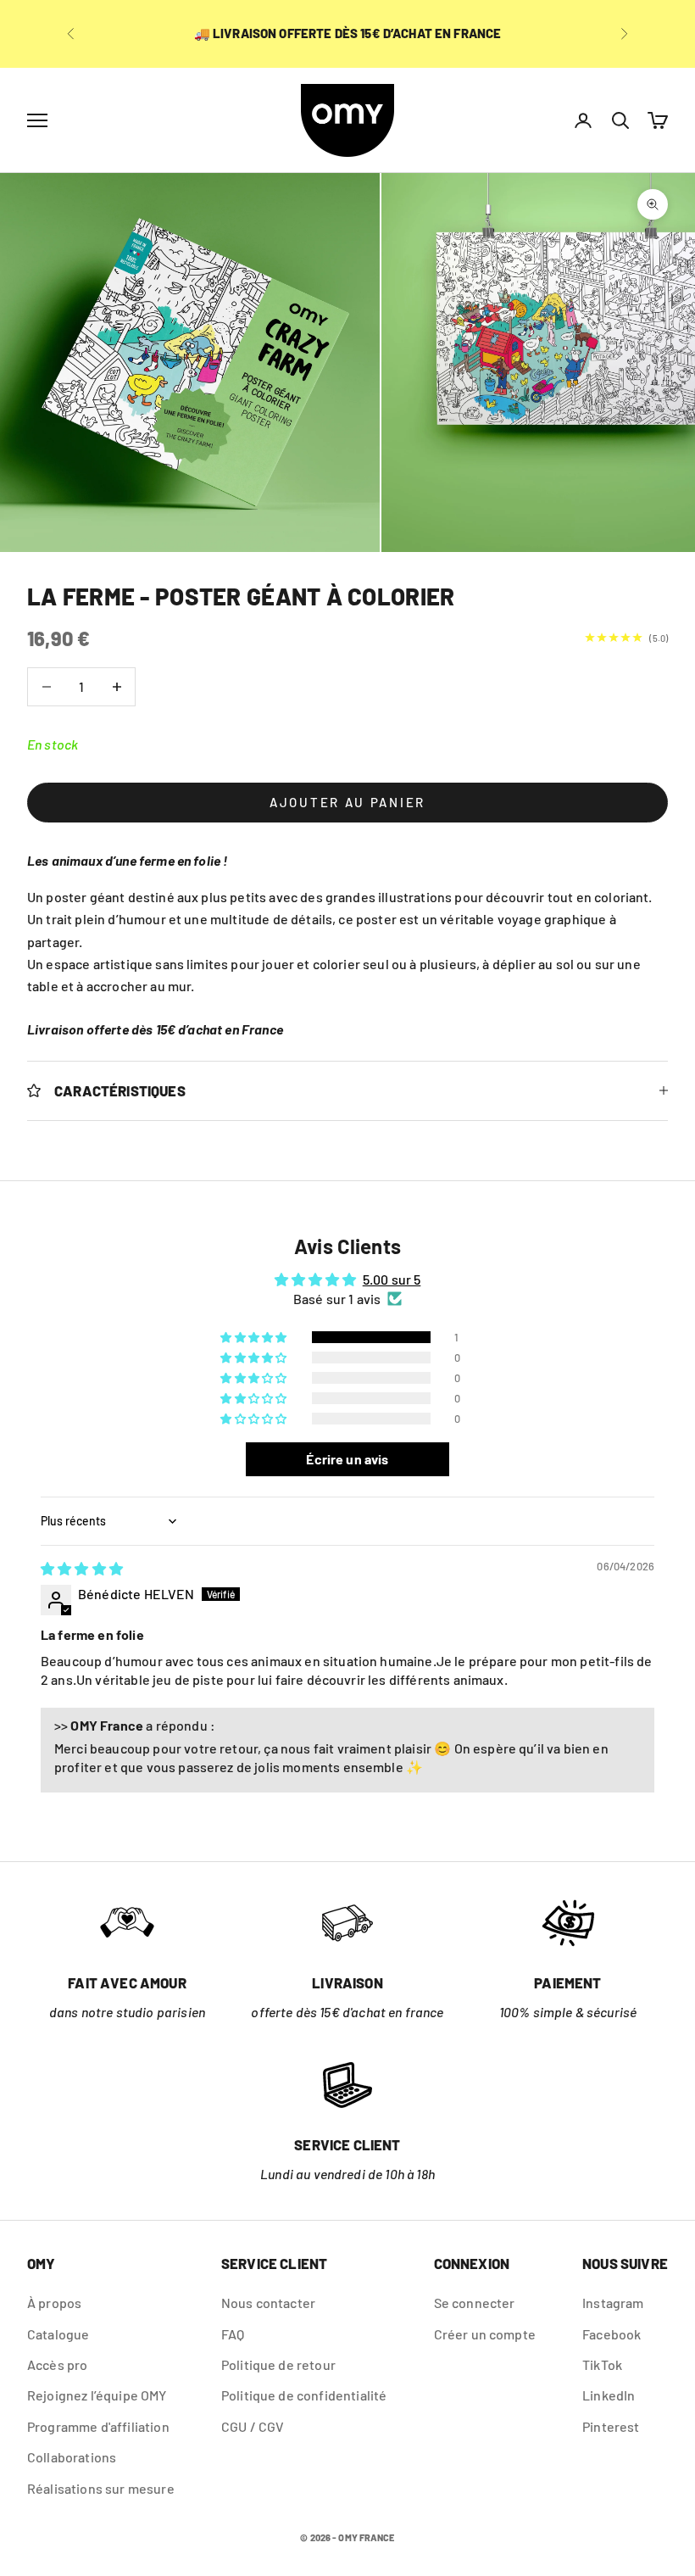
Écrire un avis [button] (347, 1459)
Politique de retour (278, 2364)
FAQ (233, 2334)
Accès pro (57, 2364)
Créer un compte (485, 2334)
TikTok (602, 2364)
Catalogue (58, 2334)
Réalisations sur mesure (101, 2488)
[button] (255, 1337)
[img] (82, 1568)
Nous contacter (268, 2303)
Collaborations (72, 2457)
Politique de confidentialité (304, 2395)
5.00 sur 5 (392, 1279)
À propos (54, 2303)
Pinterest (611, 2426)
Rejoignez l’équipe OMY (97, 2395)
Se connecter (475, 2303)
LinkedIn (609, 2395)
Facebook (612, 2334)
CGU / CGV (253, 2426)
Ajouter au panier (347, 802)
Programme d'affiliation (98, 2426)
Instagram (613, 2303)
